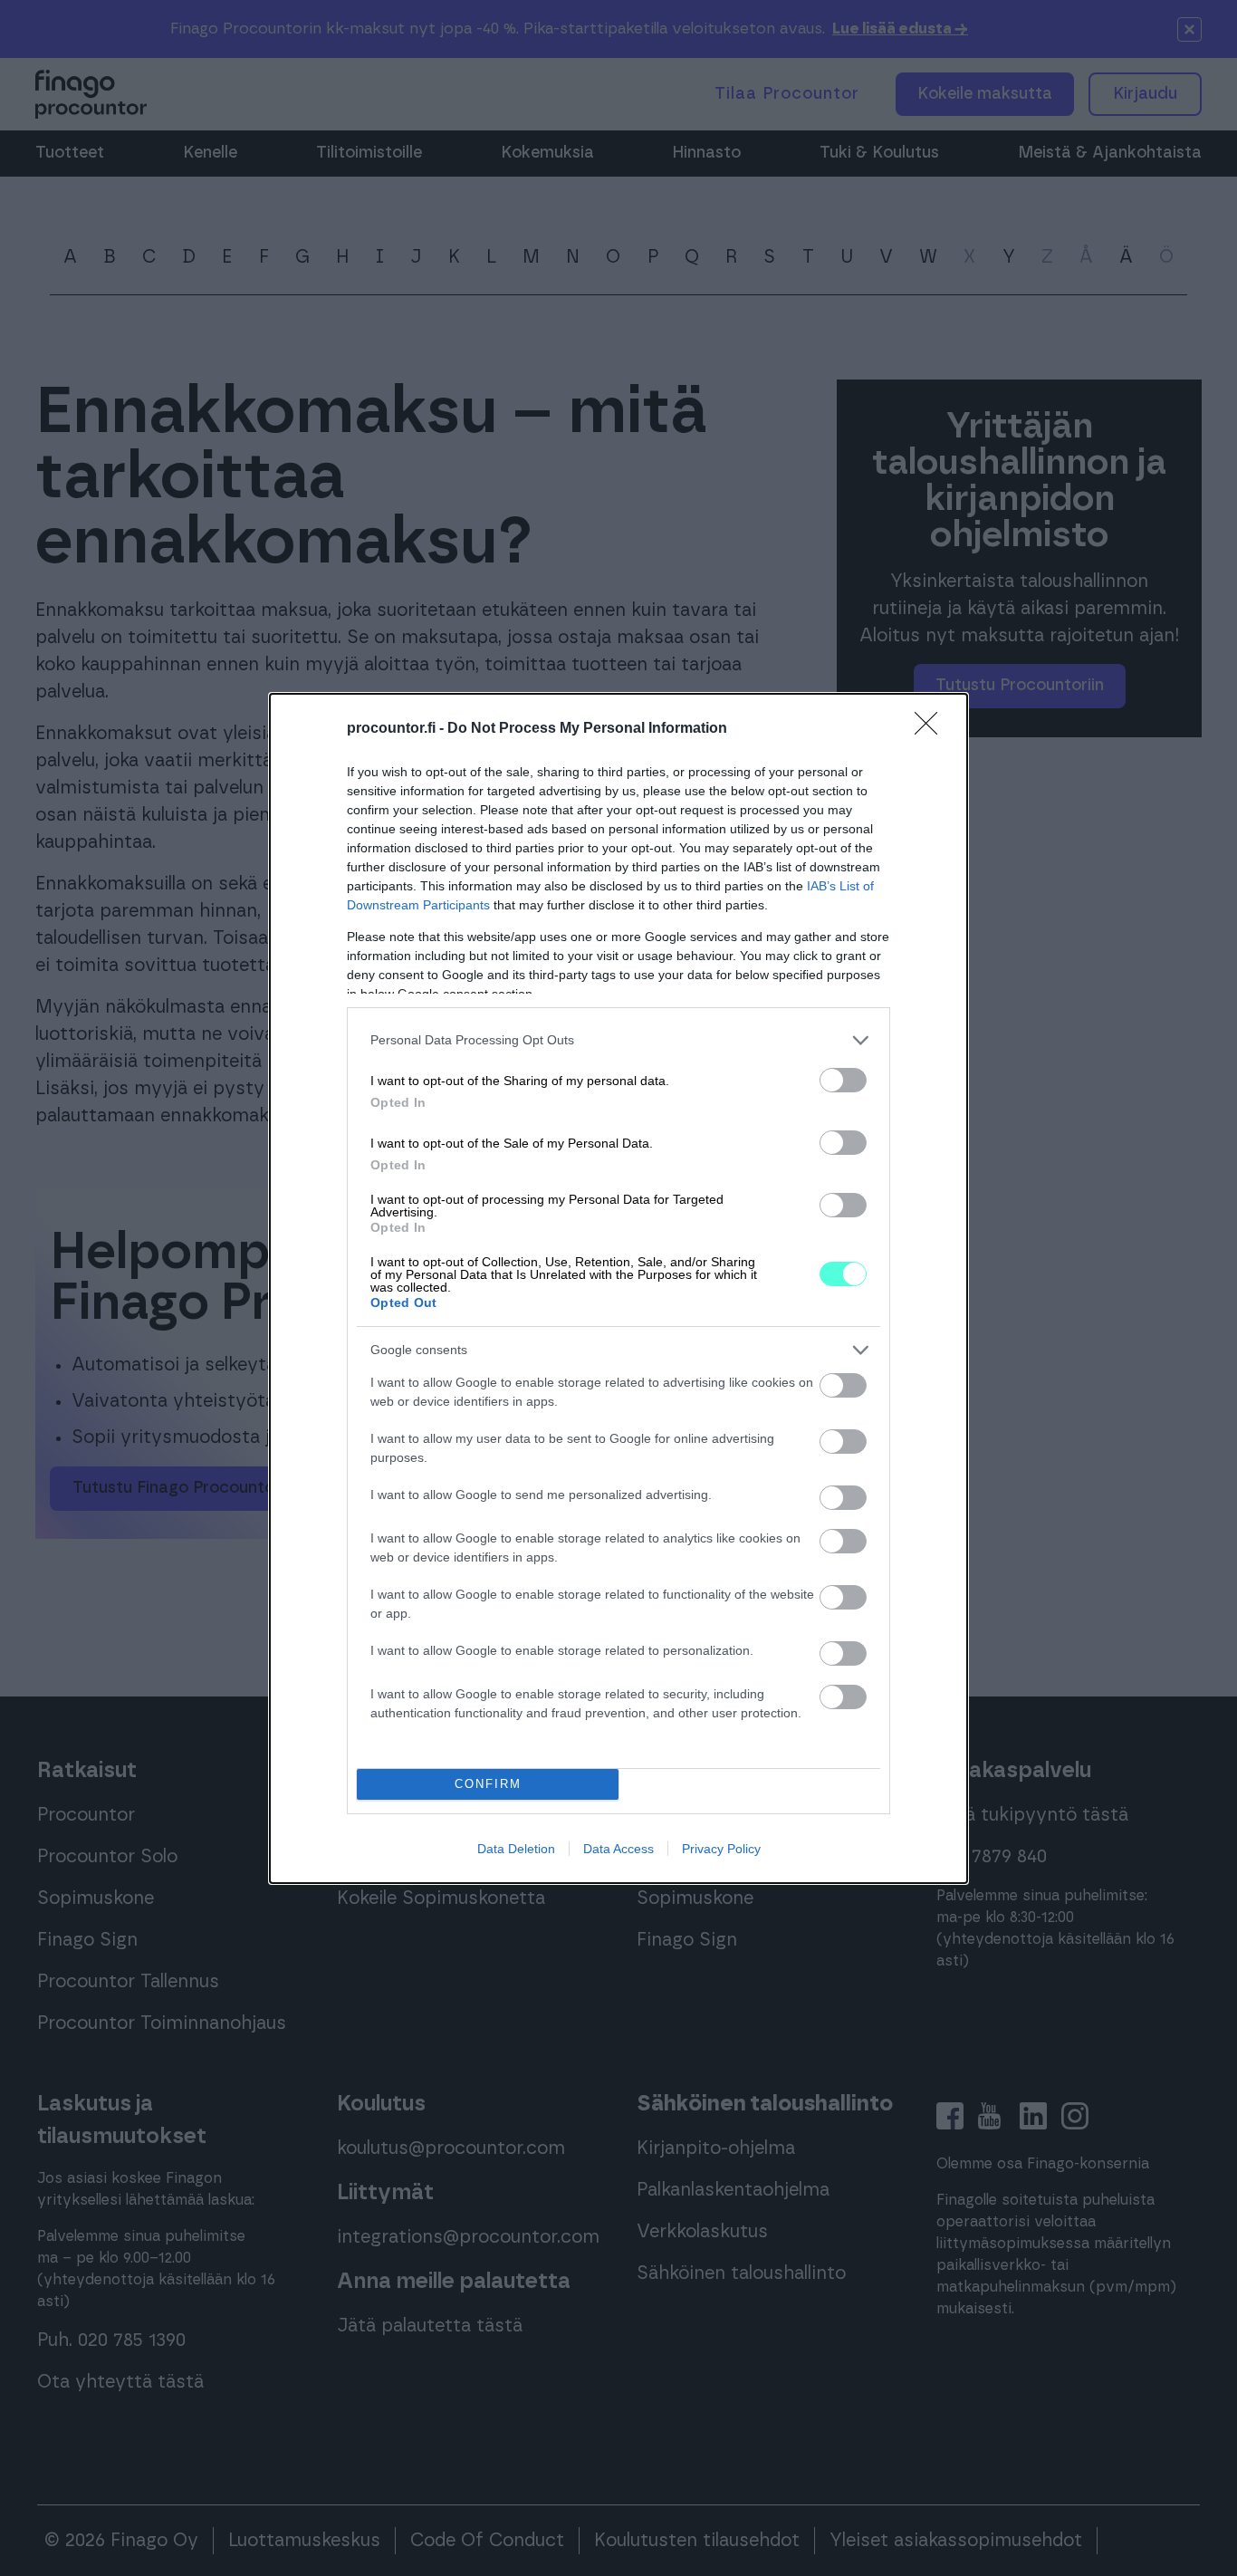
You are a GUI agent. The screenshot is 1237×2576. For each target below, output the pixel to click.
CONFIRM (488, 1784)
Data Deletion (516, 1849)
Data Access (618, 1849)
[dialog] (618, 1288)
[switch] (843, 1080)
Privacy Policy (721, 1849)
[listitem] (618, 1040)
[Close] (932, 729)
